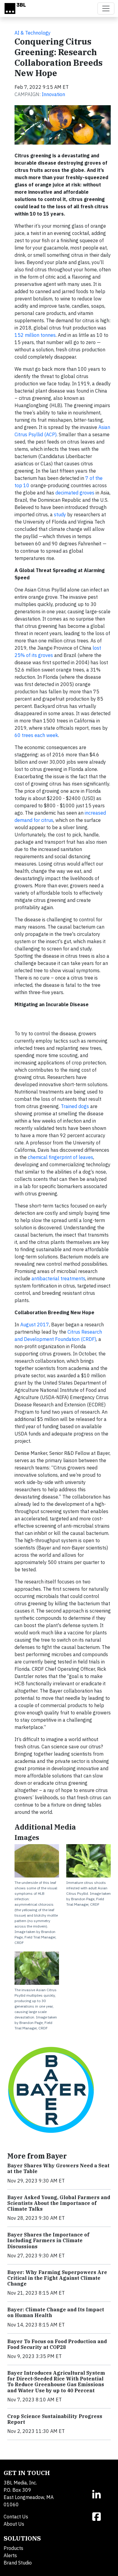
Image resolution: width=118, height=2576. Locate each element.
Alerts (10, 2555)
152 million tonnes (35, 335)
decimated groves (75, 493)
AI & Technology (33, 33)
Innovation (53, 94)
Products (13, 2548)
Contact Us (16, 2517)
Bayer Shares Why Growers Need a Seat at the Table (58, 2168)
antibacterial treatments (58, 1278)
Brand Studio (18, 2563)
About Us (14, 2524)
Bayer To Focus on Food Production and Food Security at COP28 (57, 2344)
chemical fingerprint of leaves (61, 1157)
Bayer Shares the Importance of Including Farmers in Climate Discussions (48, 2240)
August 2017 (35, 1325)
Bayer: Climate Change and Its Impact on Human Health (56, 2312)
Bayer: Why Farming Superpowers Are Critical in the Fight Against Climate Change (57, 2278)
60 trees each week (36, 735)
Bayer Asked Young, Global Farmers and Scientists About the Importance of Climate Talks (59, 2203)
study (60, 514)
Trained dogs (75, 1106)
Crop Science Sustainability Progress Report (55, 2419)
